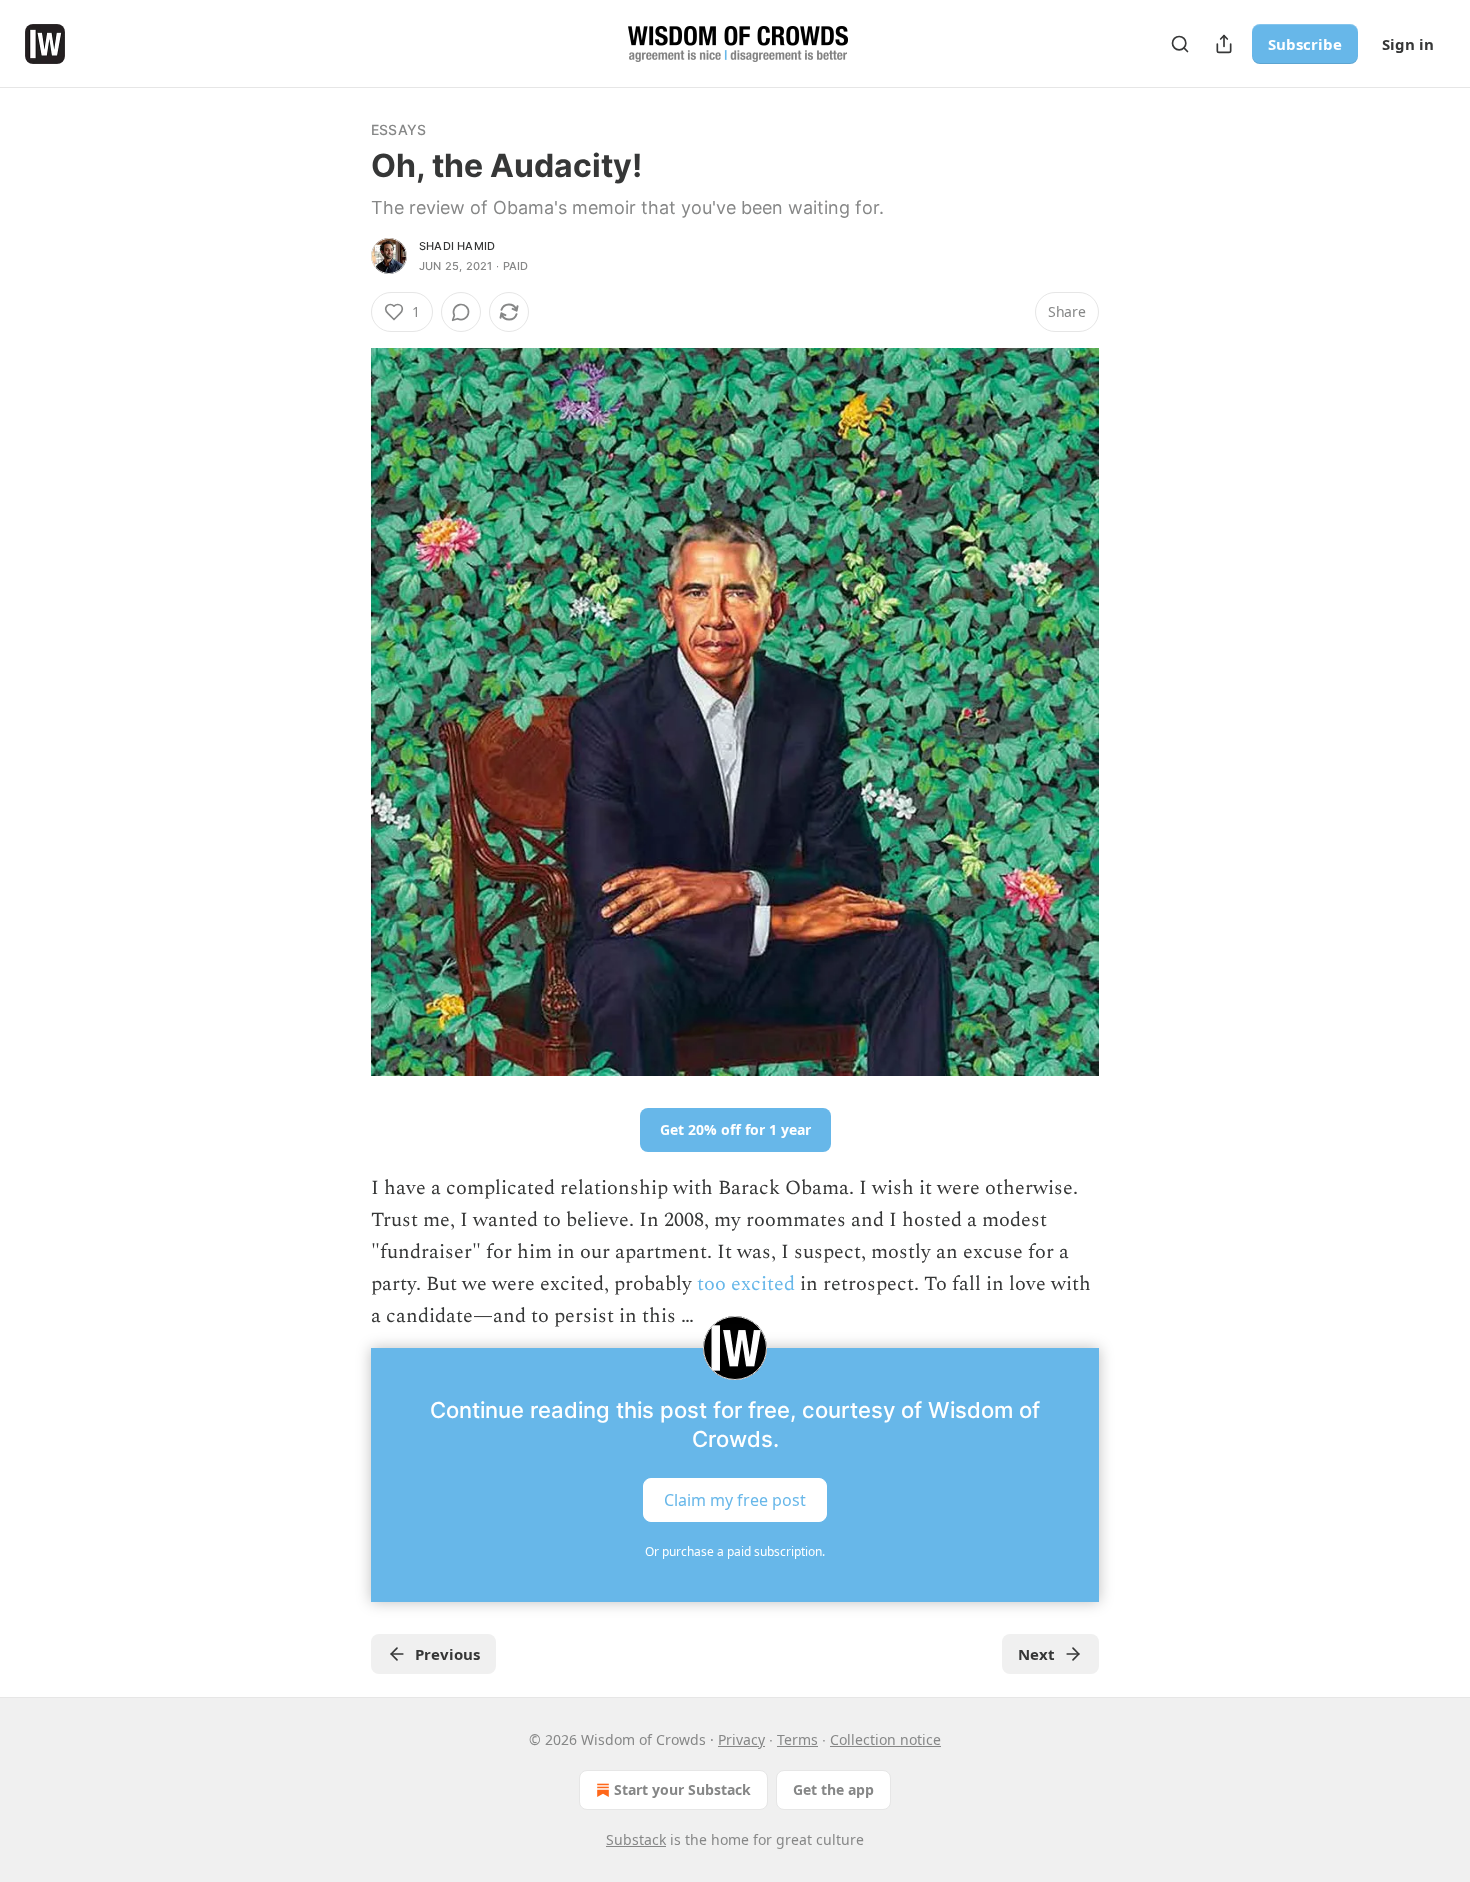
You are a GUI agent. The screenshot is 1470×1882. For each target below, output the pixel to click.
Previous (447, 1654)
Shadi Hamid (457, 246)
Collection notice (885, 1739)
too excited (746, 1284)
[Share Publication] (1224, 44)
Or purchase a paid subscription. (735, 1551)
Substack (636, 1839)
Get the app (833, 1789)
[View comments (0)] (461, 312)
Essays (398, 129)
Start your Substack (682, 1789)
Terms (797, 1739)
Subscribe (1305, 44)
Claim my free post (735, 1500)
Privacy (741, 1739)
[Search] (1180, 44)
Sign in (1408, 44)
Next (1036, 1654)
